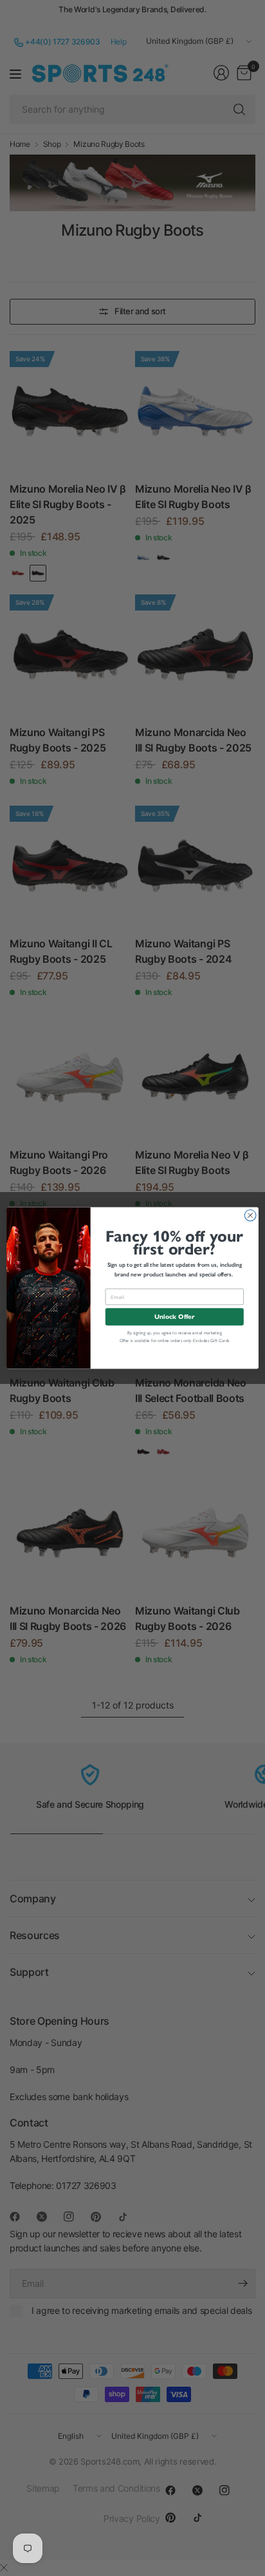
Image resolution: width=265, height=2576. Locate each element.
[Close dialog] (250, 1215)
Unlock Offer (174, 1317)
